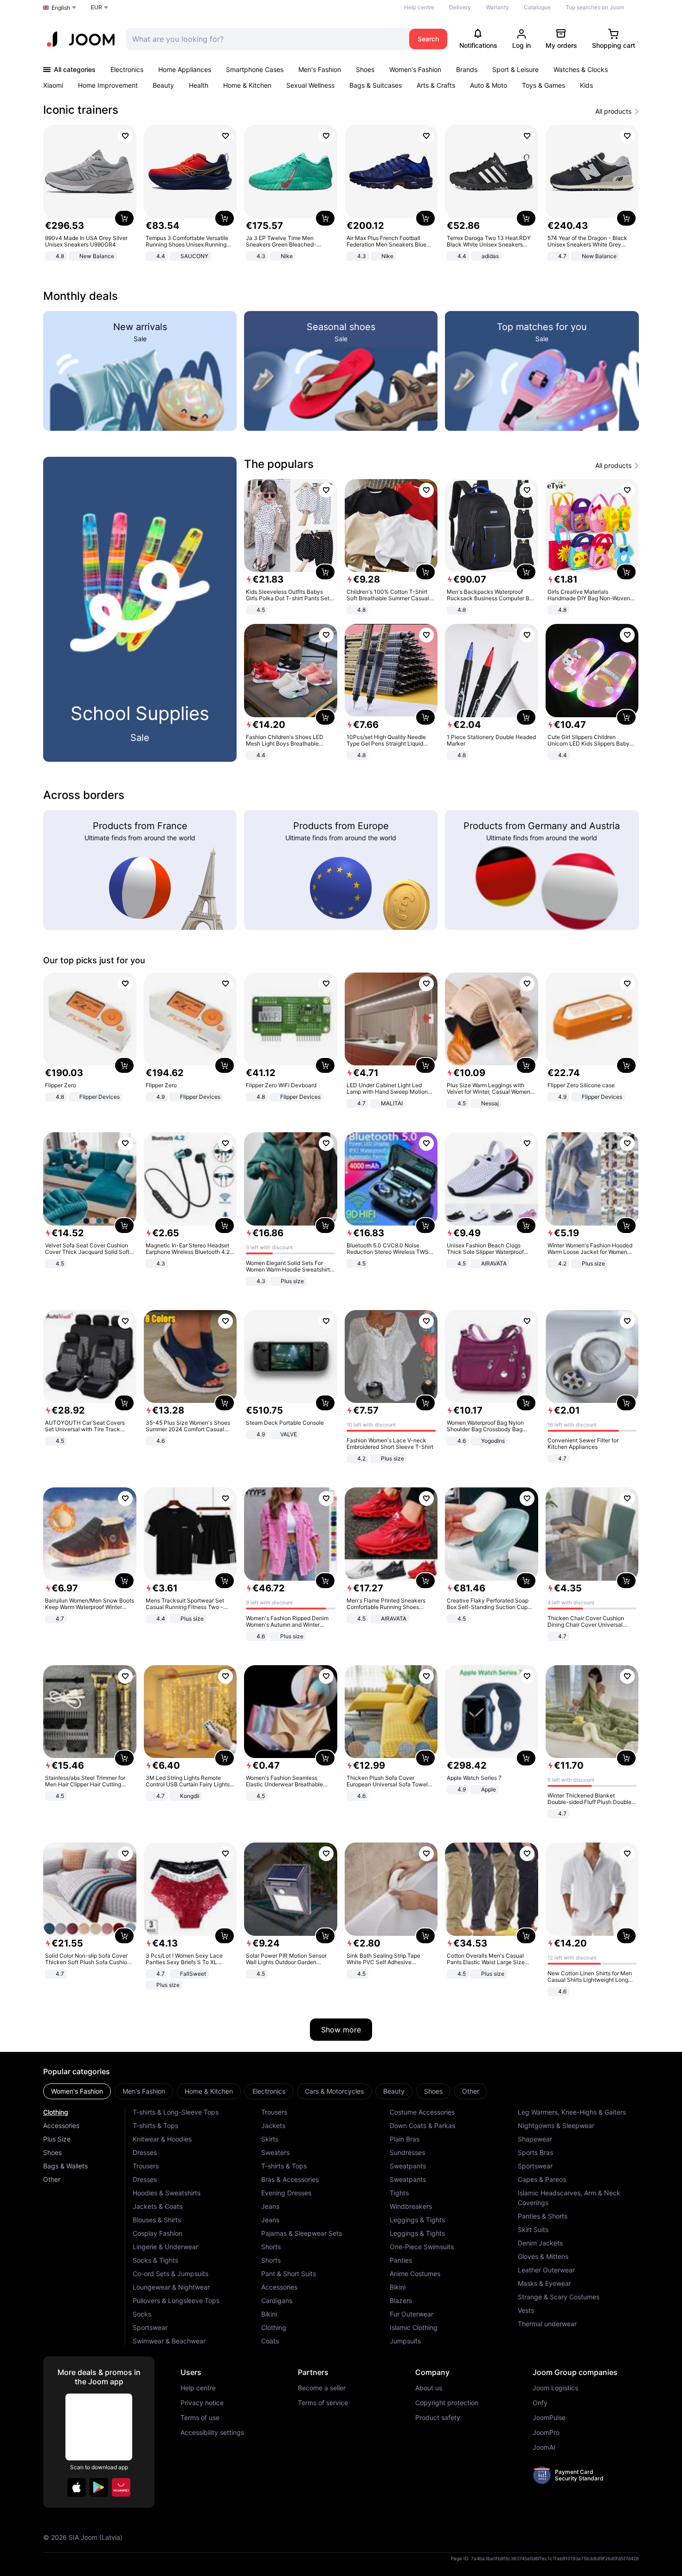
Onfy (540, 2403)
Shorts (271, 2247)
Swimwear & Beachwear (169, 2341)
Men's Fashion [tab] (144, 2091)
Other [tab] (471, 2091)
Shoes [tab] (433, 2091)
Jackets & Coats (158, 2206)
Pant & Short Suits (289, 2274)
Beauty (163, 85)
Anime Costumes (415, 2274)
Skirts (270, 2139)
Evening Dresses (286, 2193)
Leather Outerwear (546, 2270)
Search (428, 39)
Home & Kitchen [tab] (209, 2091)
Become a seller (322, 2388)
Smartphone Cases (255, 69)
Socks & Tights (155, 2260)
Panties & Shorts (543, 2216)
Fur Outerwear (412, 2314)
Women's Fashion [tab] (77, 2091)
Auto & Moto (489, 85)
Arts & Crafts (436, 85)
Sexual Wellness (310, 85)
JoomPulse (549, 2418)
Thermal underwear (547, 2324)
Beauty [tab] (394, 2091)
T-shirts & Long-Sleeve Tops (176, 2112)
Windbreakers (411, 2206)
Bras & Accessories (290, 2179)
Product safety (438, 2418)
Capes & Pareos (542, 2179)
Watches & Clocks (581, 69)
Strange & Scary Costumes (559, 2297)
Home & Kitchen (247, 85)
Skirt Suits (533, 2229)
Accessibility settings (212, 2433)
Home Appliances (185, 69)
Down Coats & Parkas (422, 2125)
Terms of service (323, 2403)
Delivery (460, 7)
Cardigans (277, 2300)
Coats (270, 2341)
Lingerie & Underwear (165, 2247)
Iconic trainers (81, 110)
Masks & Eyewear (544, 2283)
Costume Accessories (422, 2112)
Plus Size (57, 2139)
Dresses (145, 2152)
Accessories (61, 2125)
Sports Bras (535, 2152)
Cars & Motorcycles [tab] (334, 2091)
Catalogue (537, 7)
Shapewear (535, 2139)
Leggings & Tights (417, 2220)
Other (52, 2179)
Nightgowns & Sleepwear (556, 2125)
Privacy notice (202, 2403)
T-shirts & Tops (155, 2125)
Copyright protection (447, 2403)
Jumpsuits (405, 2341)
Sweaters (275, 2152)
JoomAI (544, 2447)
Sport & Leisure (515, 69)
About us (429, 2388)
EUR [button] (97, 7)
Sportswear (150, 2327)
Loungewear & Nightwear (171, 2287)
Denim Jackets (540, 2243)
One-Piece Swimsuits (422, 2247)
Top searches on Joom (595, 7)
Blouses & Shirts (157, 2220)
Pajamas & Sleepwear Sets (302, 2233)
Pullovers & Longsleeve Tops (176, 2300)
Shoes (365, 69)
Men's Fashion (320, 69)
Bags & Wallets (65, 2166)
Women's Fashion (415, 69)
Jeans (270, 2206)
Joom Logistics (555, 2388)
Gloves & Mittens (543, 2256)
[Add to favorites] (125, 136)
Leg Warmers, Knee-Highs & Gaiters (572, 2112)
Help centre (419, 7)
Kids (586, 85)
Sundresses (407, 2152)
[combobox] (265, 39)
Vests (526, 2310)
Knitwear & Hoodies (162, 2139)
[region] (341, 194)
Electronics (127, 69)
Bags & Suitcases (376, 85)
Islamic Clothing (414, 2327)
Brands (467, 69)
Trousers (146, 2166)
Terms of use (200, 2418)
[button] (77, 2487)
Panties (401, 2260)
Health (199, 85)
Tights (399, 2193)
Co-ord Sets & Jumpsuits (170, 2274)
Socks (142, 2314)
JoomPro (546, 2433)
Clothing (56, 2112)
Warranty (497, 7)
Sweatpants (408, 2166)
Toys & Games (544, 85)
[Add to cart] (124, 218)
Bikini (269, 2314)
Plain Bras (405, 2139)
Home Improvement (108, 85)
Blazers (401, 2300)
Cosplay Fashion (158, 2233)
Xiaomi (53, 85)
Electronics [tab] (269, 2091)
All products (613, 111)
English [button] (61, 8)
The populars (279, 464)
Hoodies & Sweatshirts (167, 2193)
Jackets (273, 2125)
